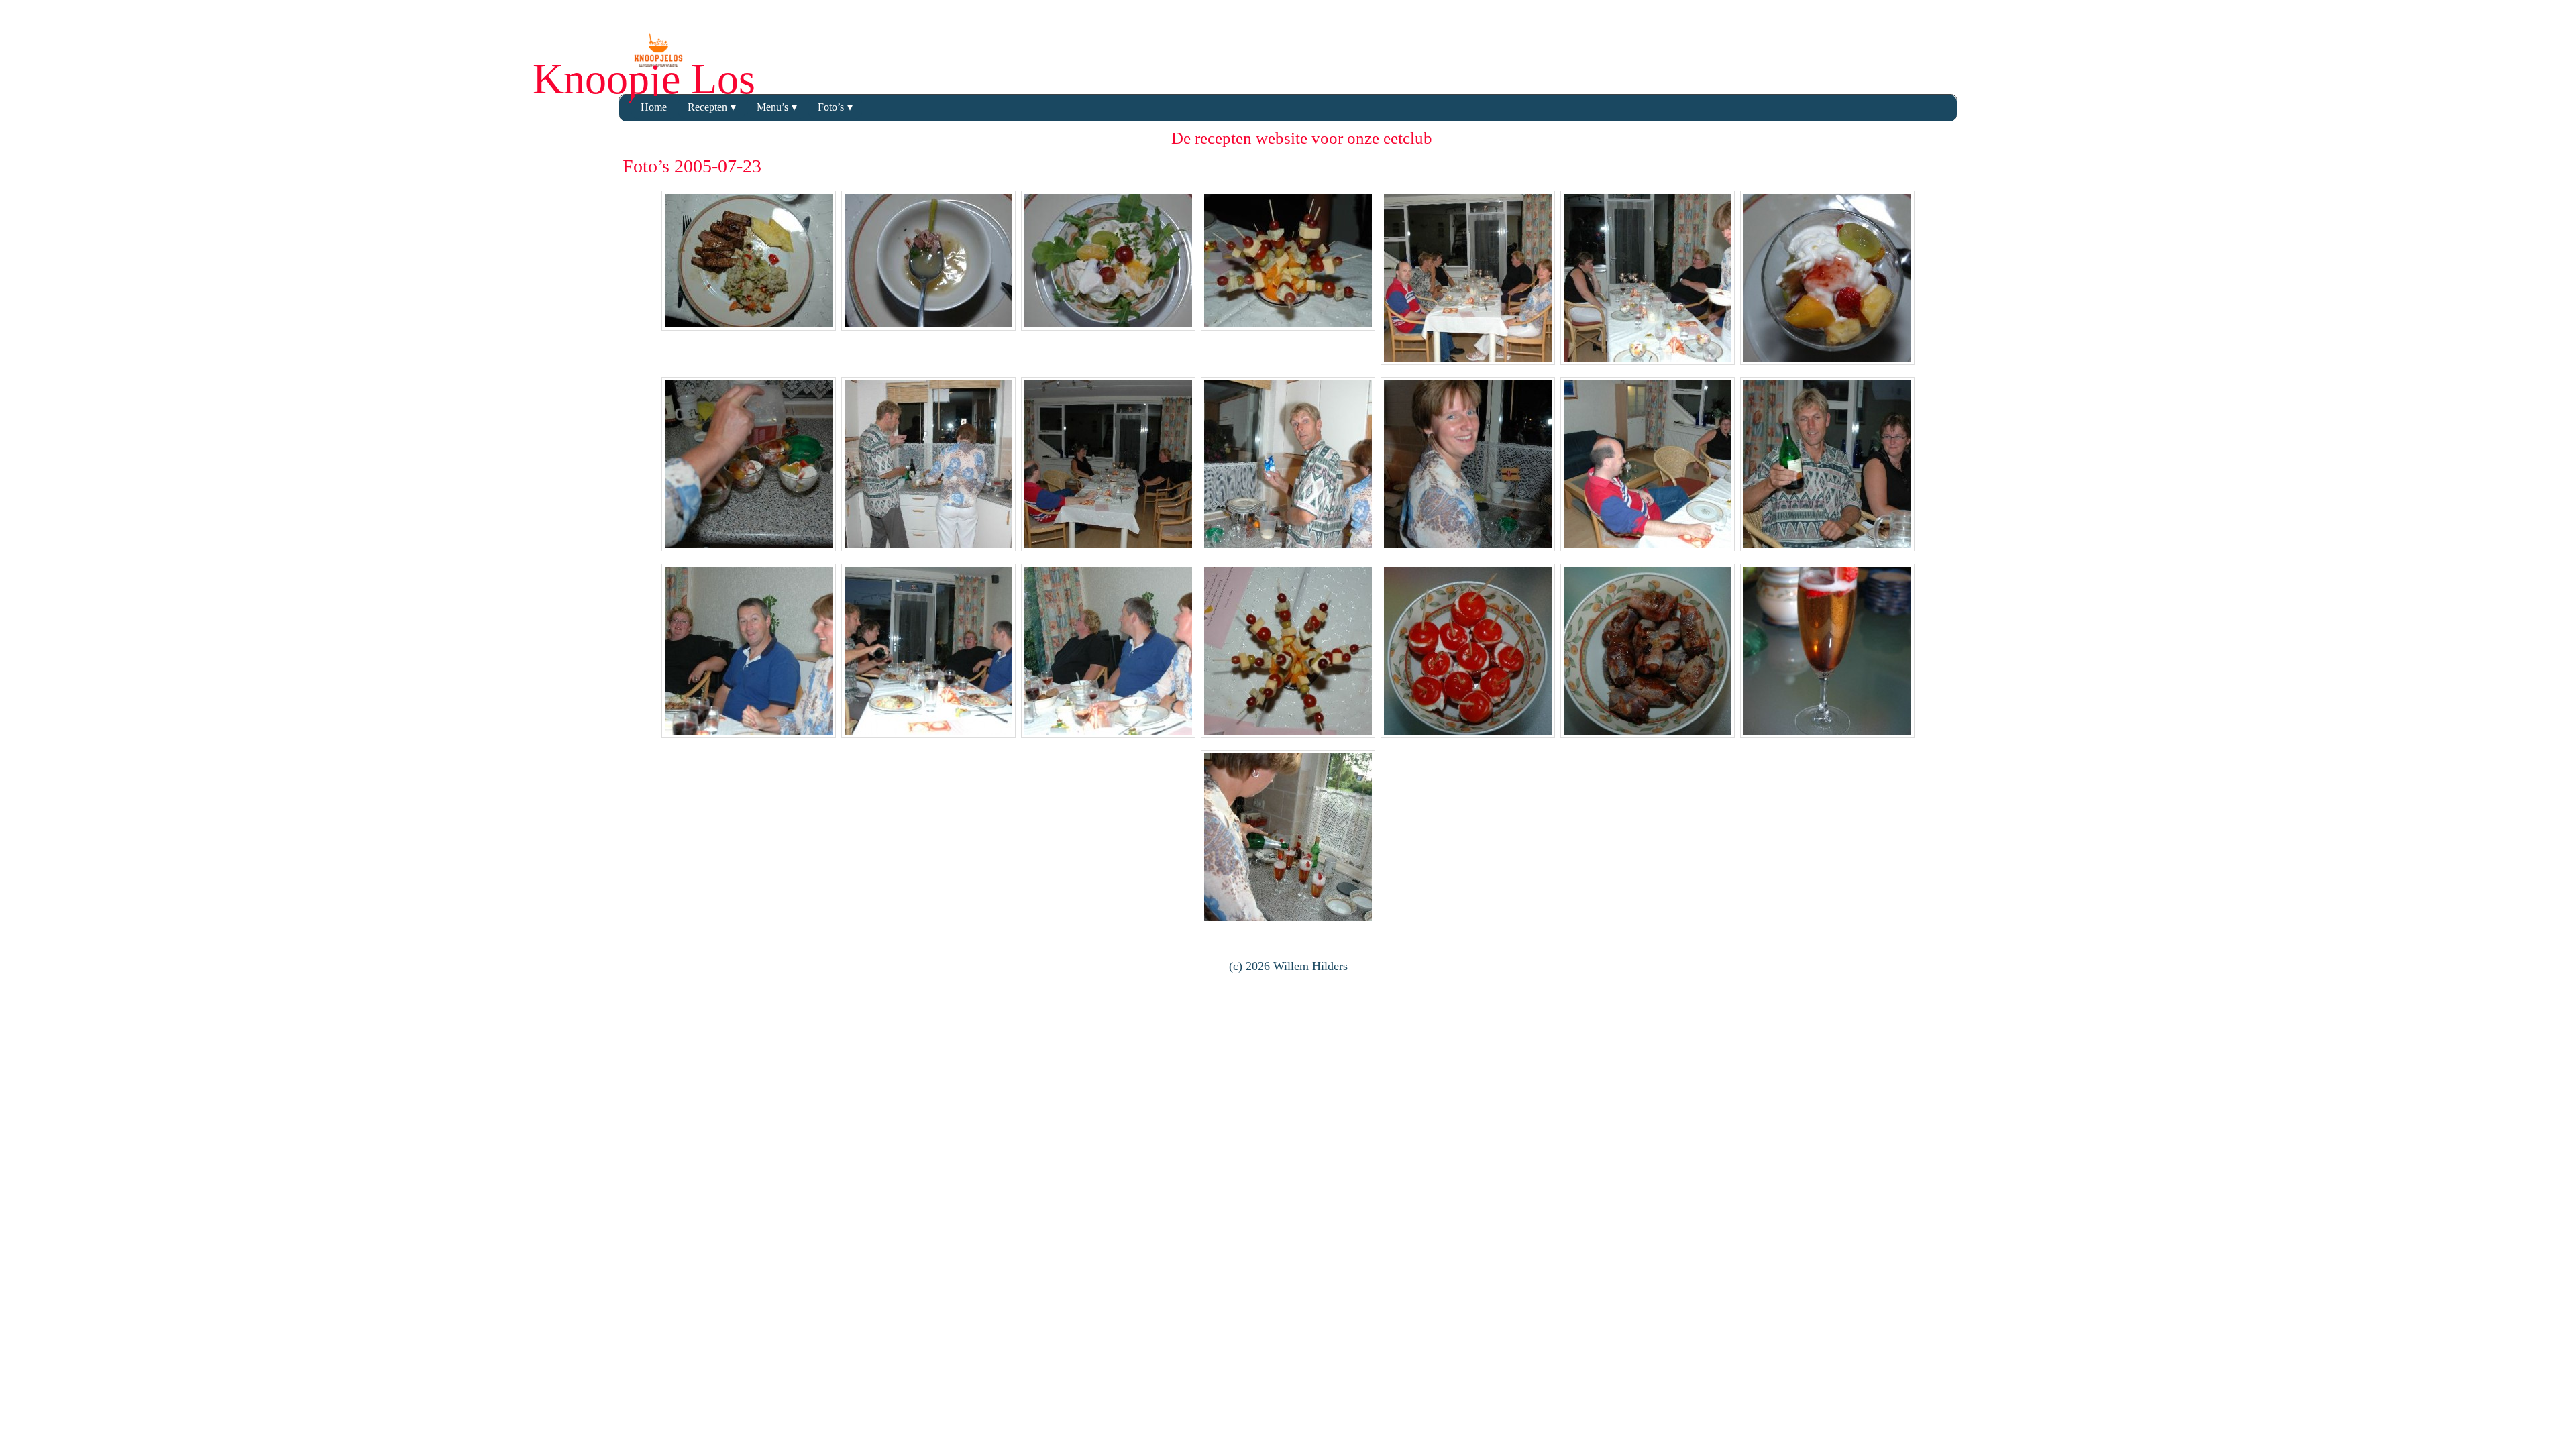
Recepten (707, 107)
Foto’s (831, 107)
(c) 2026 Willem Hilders (1288, 966)
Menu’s (772, 107)
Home (654, 107)
